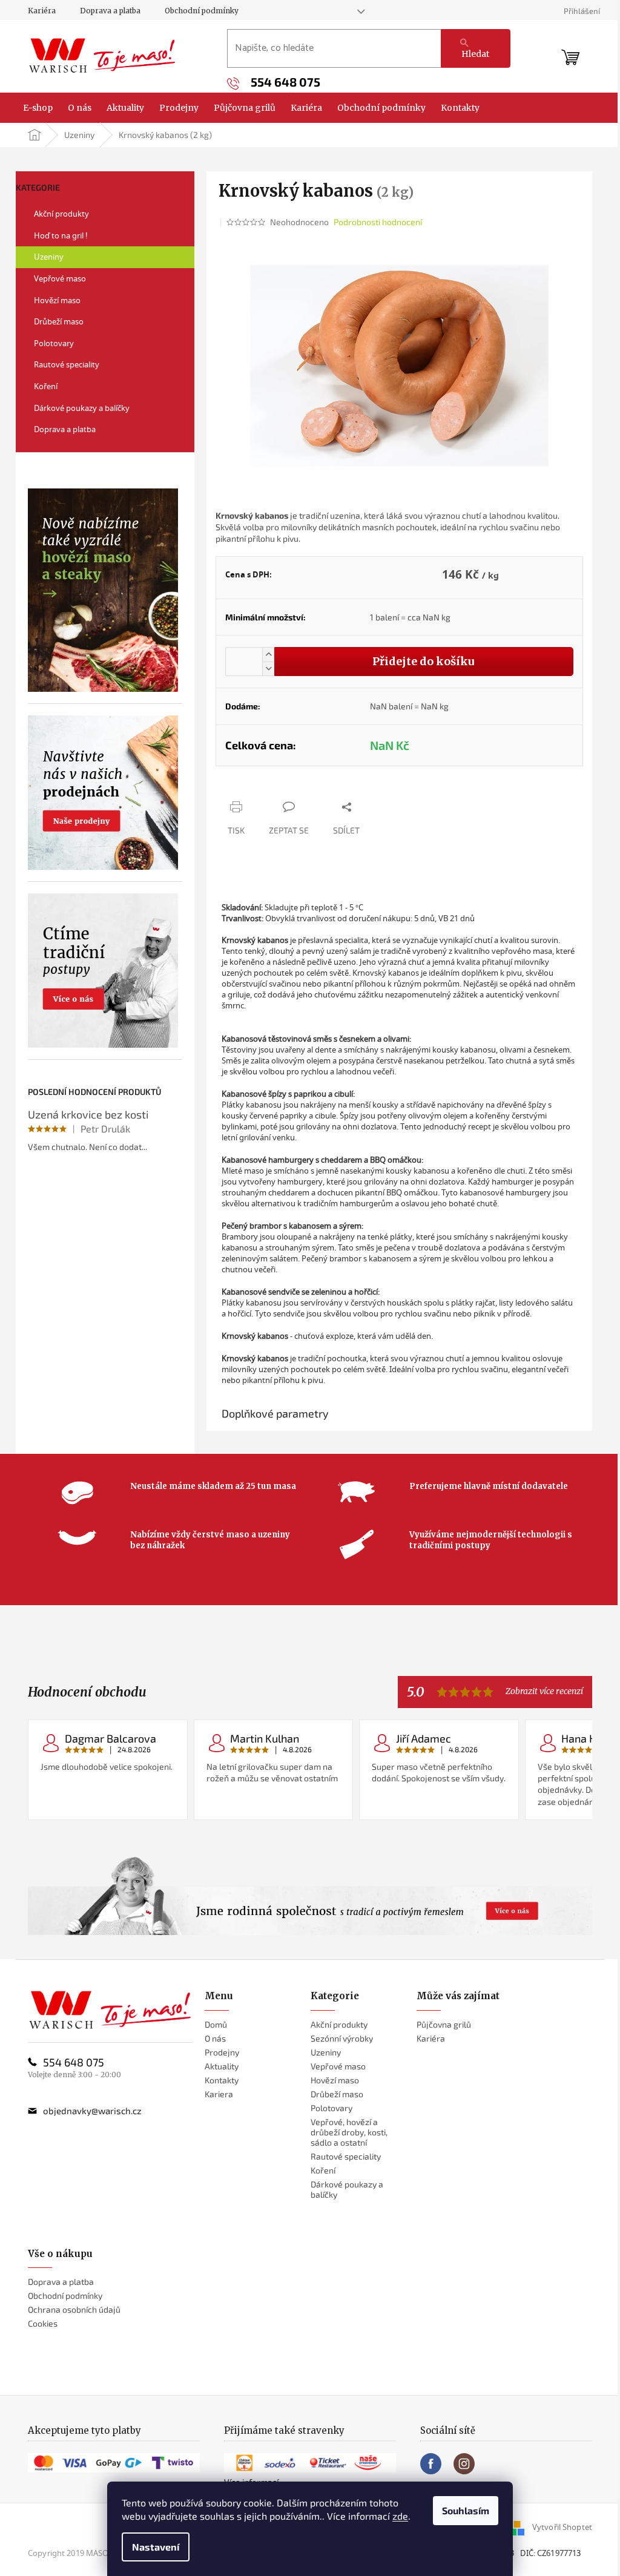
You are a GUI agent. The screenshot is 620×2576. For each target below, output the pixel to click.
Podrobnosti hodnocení (378, 222)
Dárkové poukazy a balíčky (82, 408)
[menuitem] (38, 108)
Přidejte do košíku (423, 661)
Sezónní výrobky (342, 2038)
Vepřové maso (60, 278)
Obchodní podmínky (202, 11)
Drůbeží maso (59, 321)
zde (400, 2516)
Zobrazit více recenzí (544, 1691)
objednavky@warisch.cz (92, 2111)
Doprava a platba (110, 11)
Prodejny (222, 2052)
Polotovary (54, 343)
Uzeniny (49, 257)
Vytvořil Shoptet (562, 2527)
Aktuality (222, 2066)
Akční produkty (61, 214)
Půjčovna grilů (444, 2024)
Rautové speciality (67, 364)
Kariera (219, 2094)
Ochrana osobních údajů (74, 2309)
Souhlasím (466, 2510)
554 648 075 (74, 2062)
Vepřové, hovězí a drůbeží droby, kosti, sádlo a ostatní (349, 2132)
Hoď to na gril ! (61, 235)
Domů (216, 2024)
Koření (46, 386)
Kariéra (42, 11)
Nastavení (156, 2547)
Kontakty (222, 2080)
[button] (268, 655)
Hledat (475, 54)
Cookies (43, 2323)
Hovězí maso (57, 300)
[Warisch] (110, 2010)
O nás (215, 2038)
